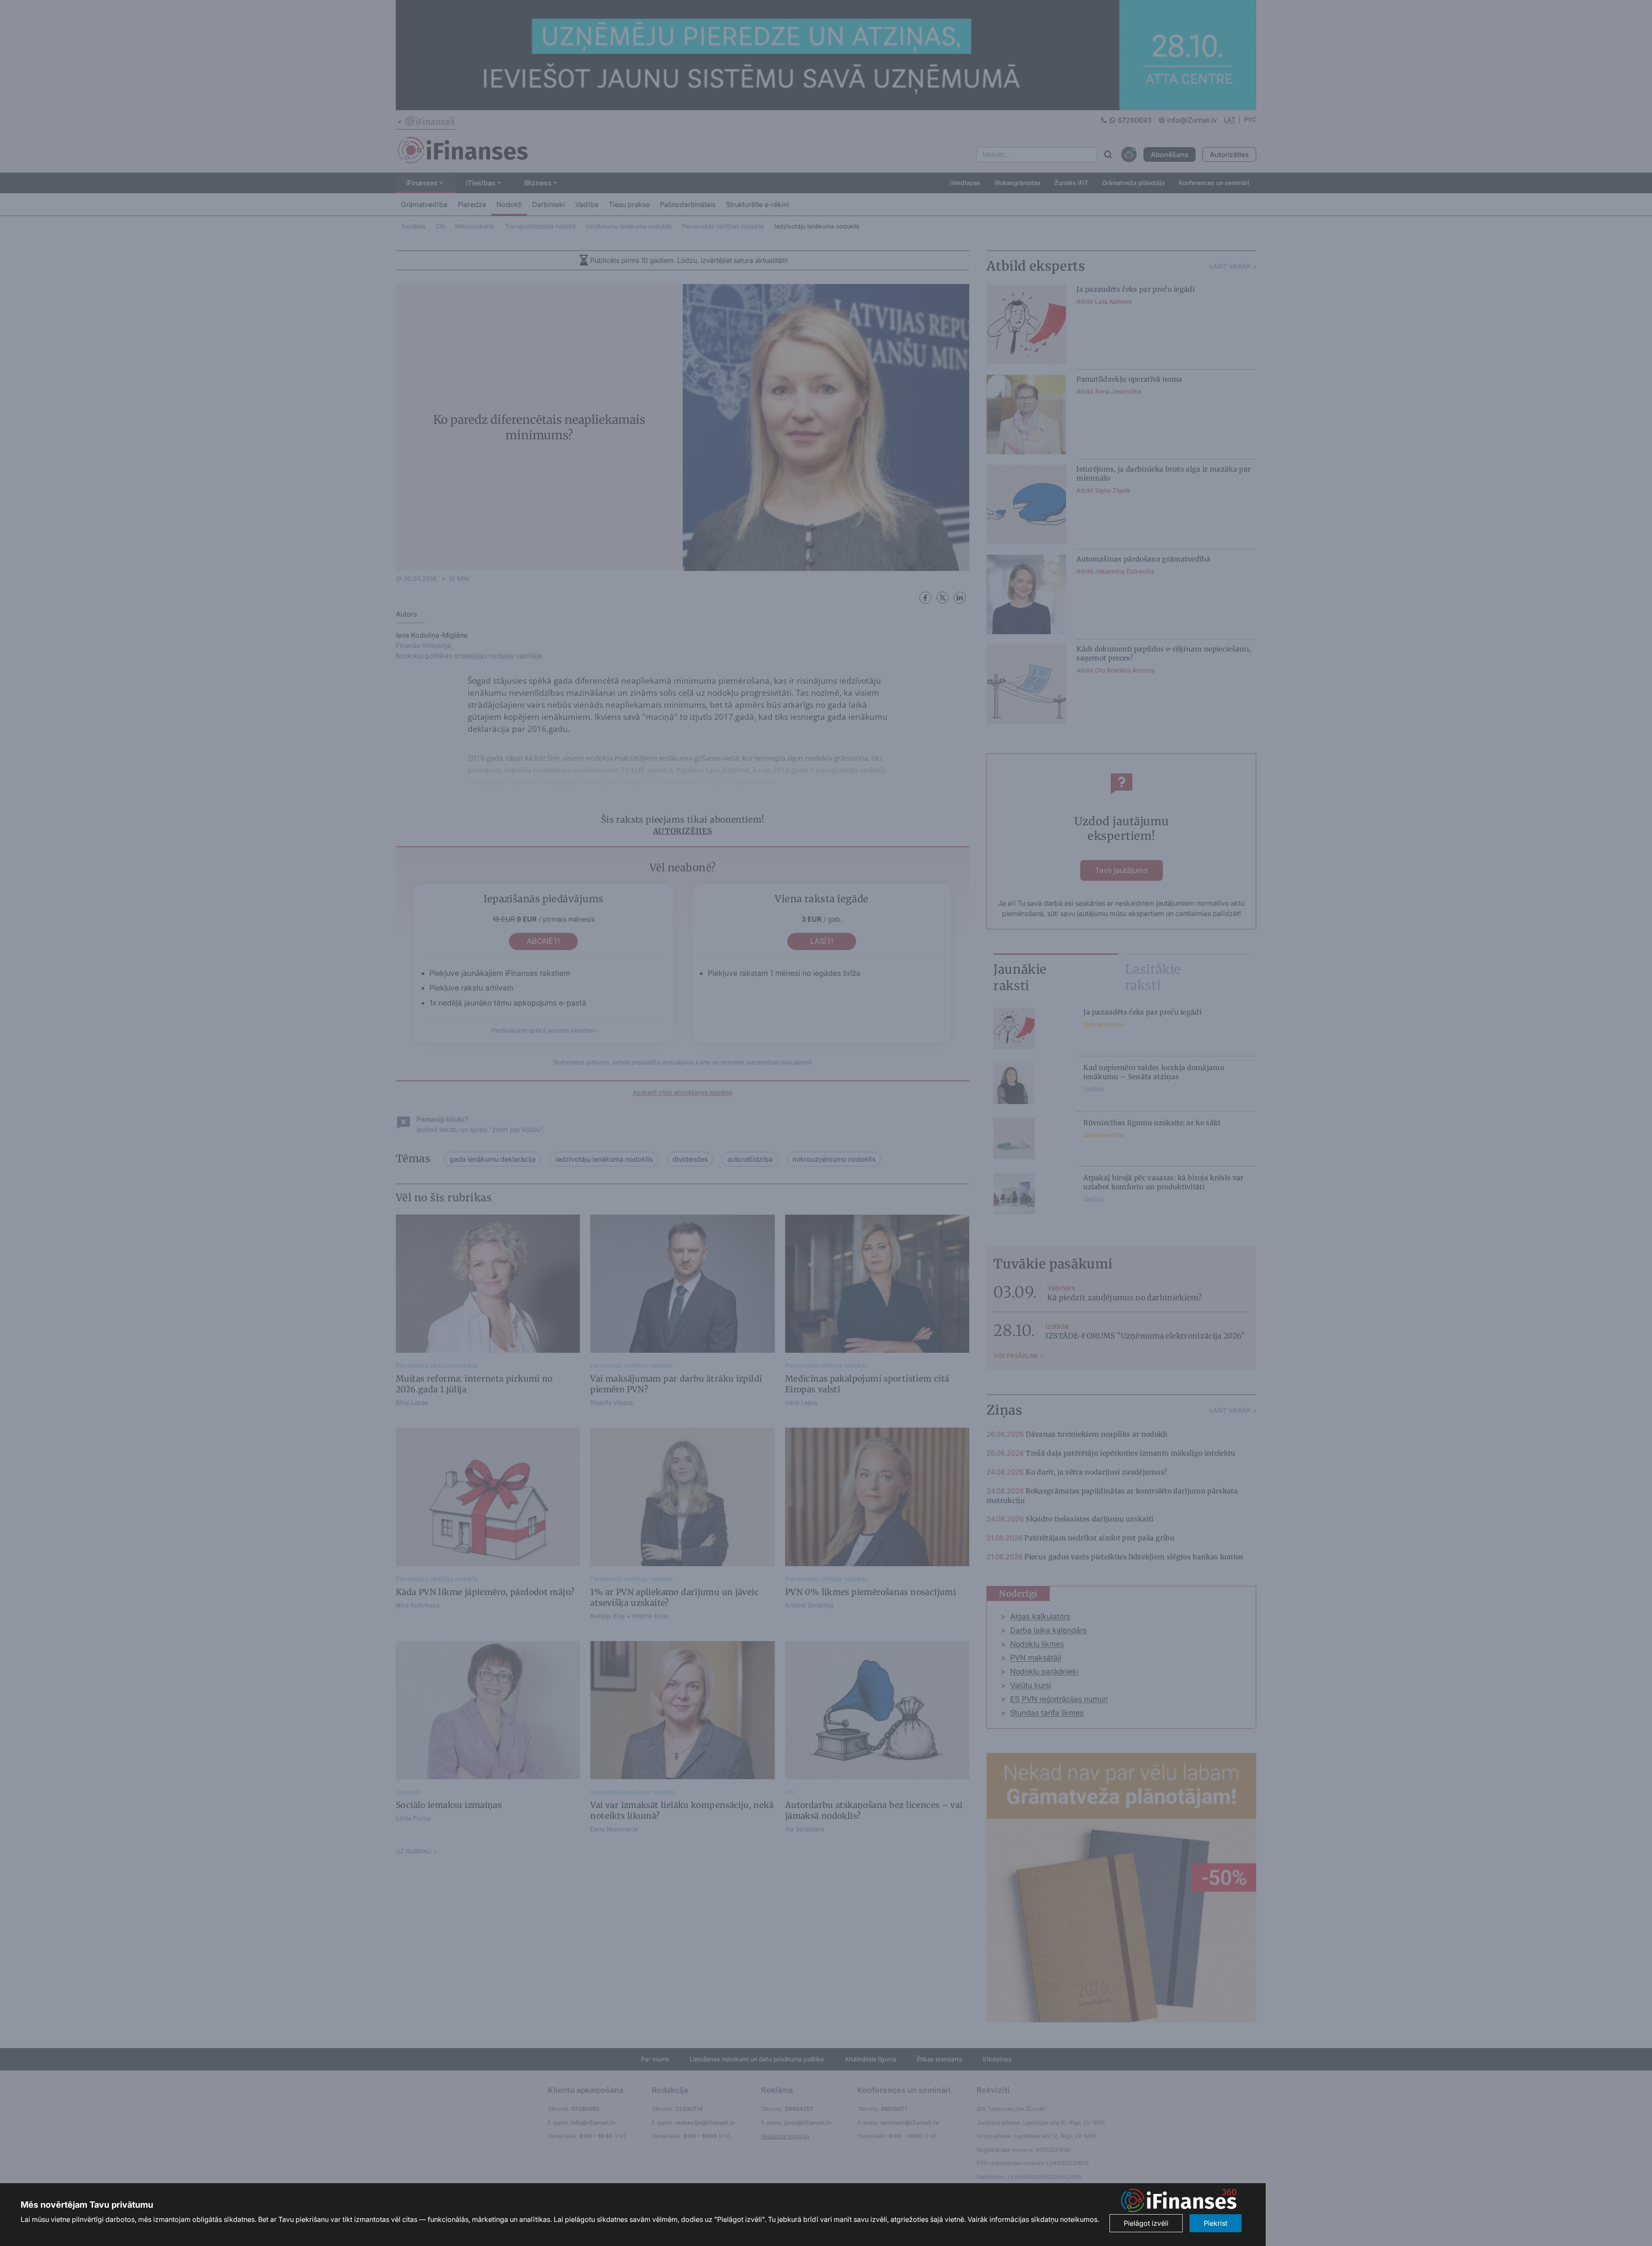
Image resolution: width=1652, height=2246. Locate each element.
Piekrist (1216, 2223)
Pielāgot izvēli (1146, 2223)
